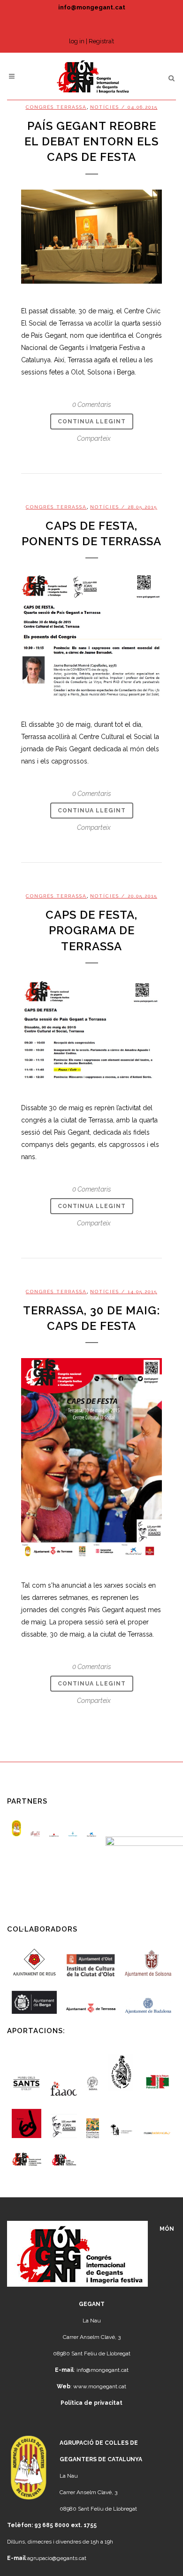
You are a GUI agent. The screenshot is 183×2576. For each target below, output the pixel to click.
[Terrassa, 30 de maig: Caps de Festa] (91, 1458)
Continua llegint (92, 421)
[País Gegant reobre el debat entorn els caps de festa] (91, 237)
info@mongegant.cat (92, 7)
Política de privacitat (91, 2403)
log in (77, 41)
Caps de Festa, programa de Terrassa (91, 930)
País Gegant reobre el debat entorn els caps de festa (91, 141)
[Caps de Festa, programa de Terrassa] (91, 1030)
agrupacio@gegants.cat (57, 2558)
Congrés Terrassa (56, 107)
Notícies (105, 107)
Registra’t (101, 41)
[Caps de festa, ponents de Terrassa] (91, 635)
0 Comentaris (92, 405)
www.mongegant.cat (100, 2386)
